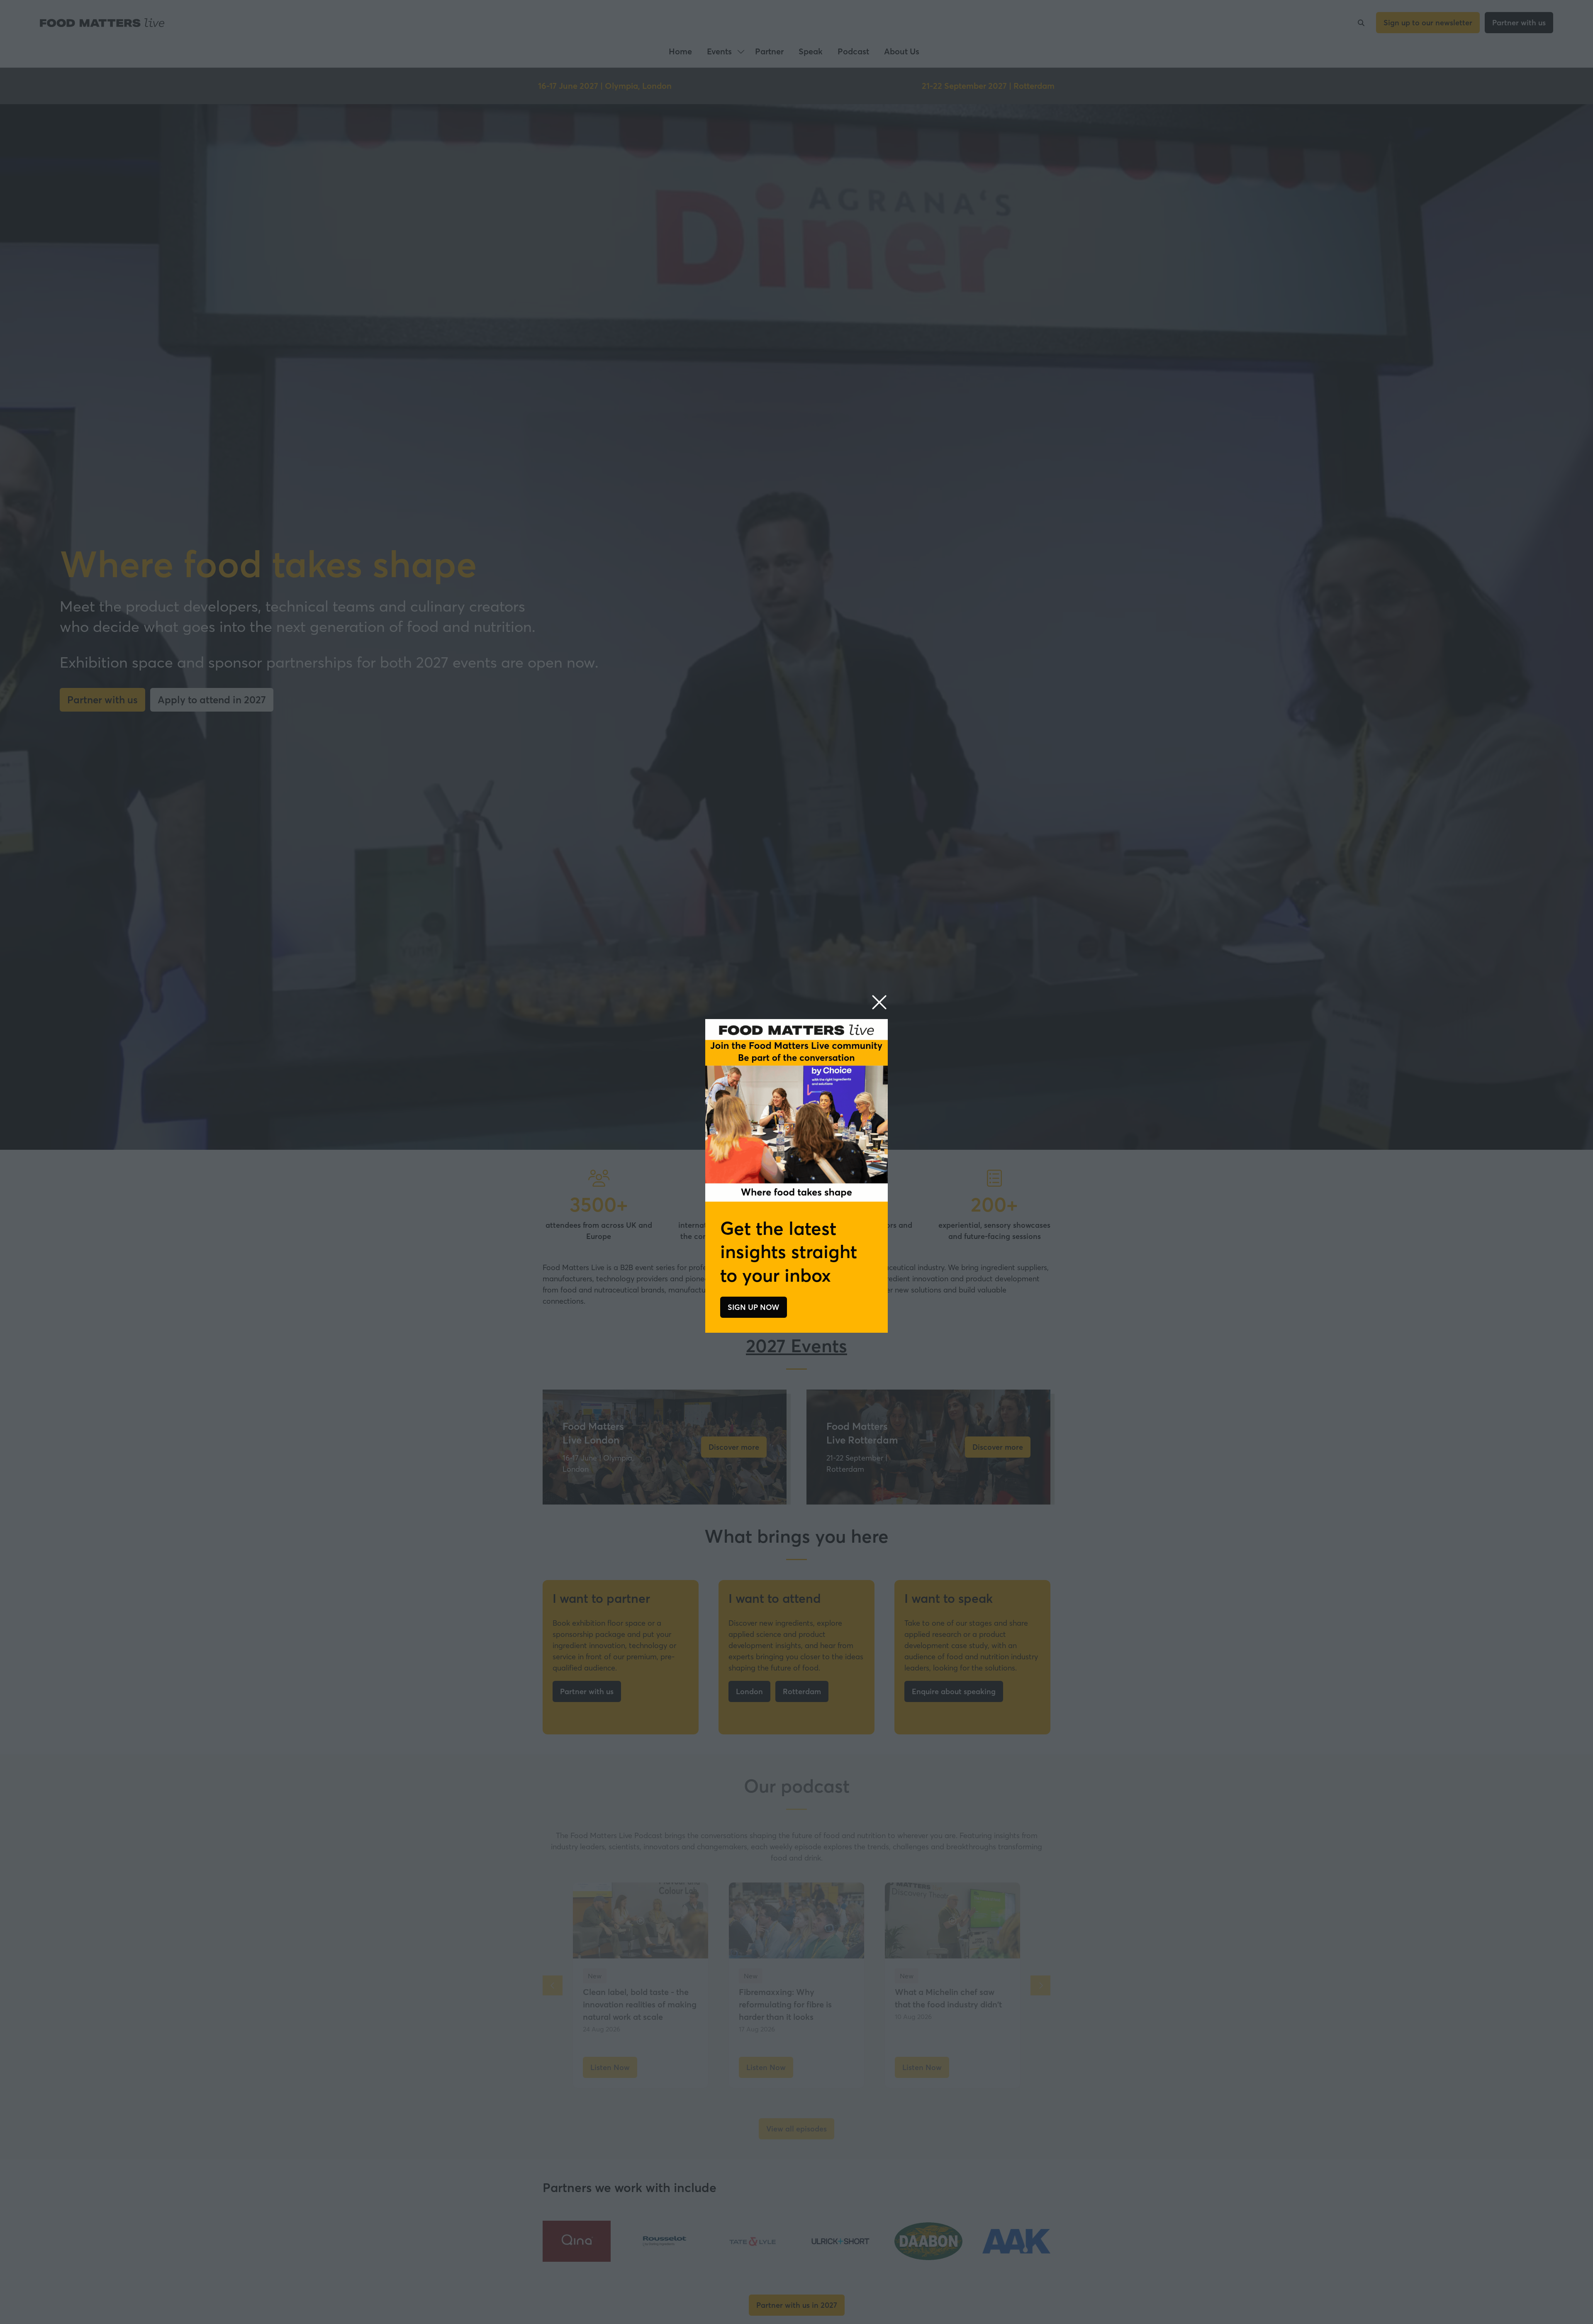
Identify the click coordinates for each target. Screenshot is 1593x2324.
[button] (879, 1003)
